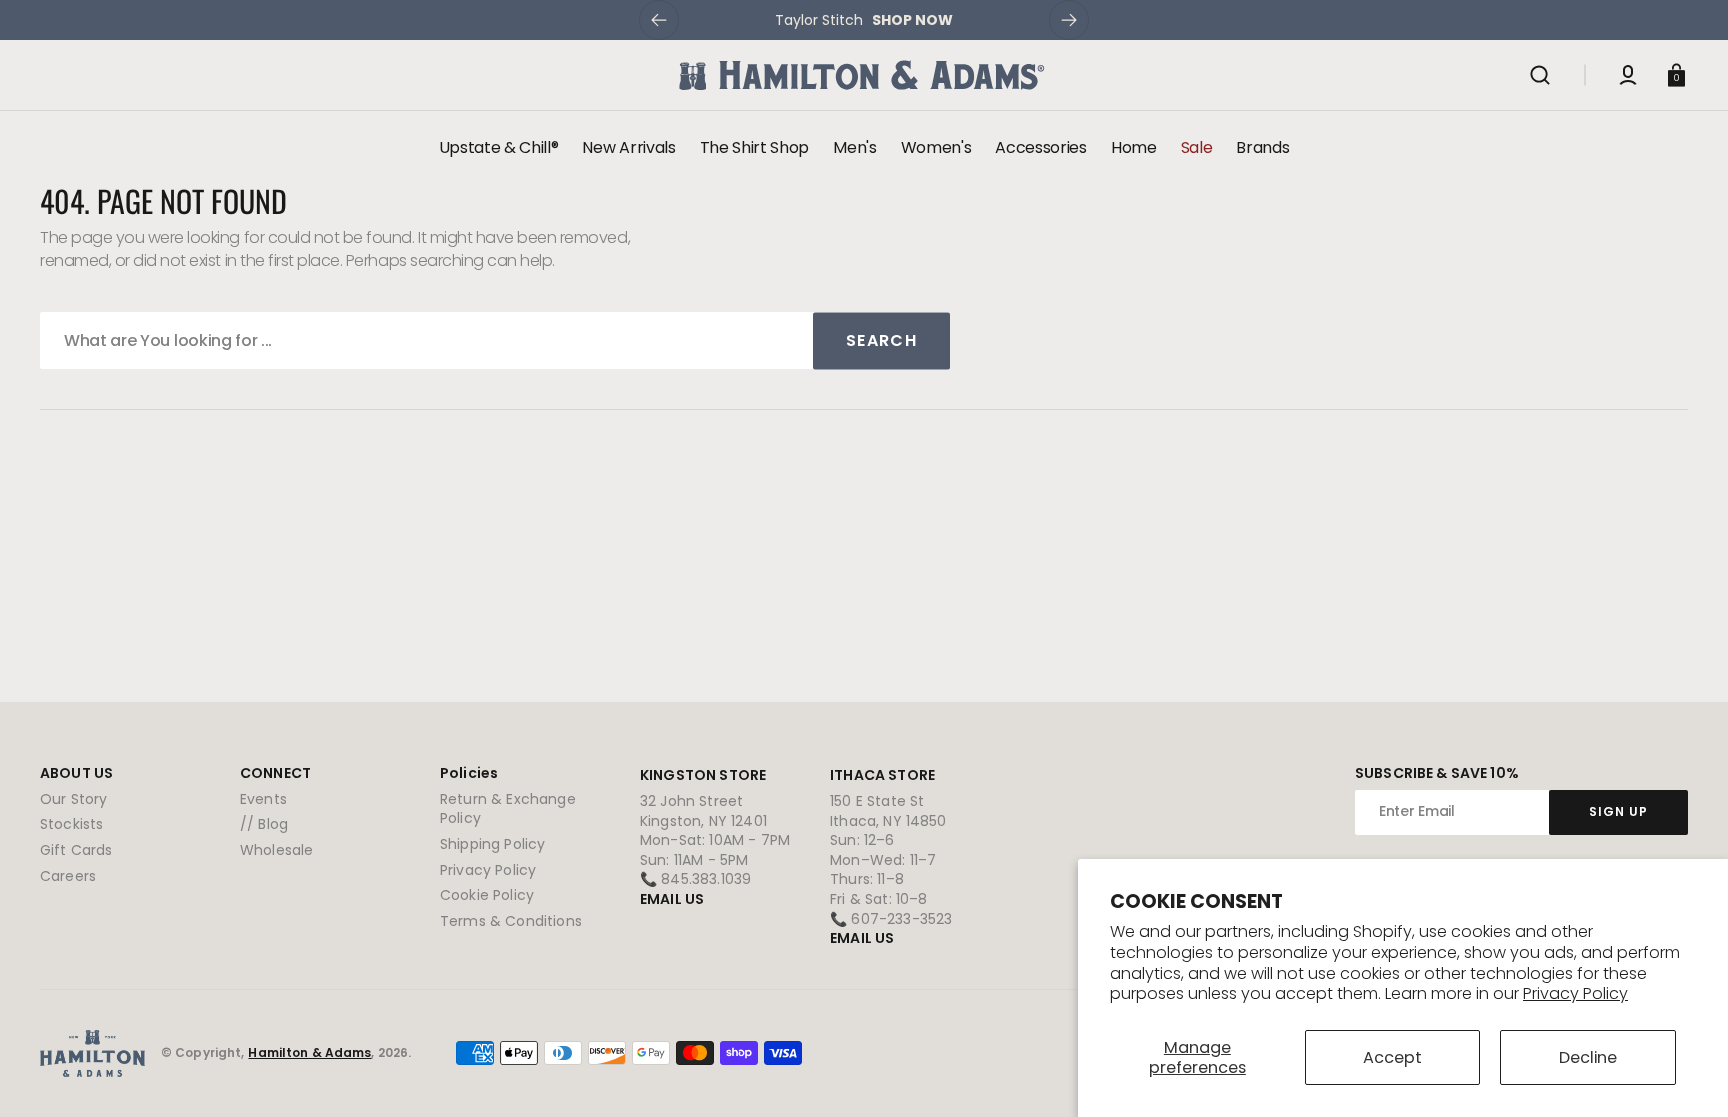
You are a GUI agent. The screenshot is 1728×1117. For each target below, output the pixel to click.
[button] (1540, 75)
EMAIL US (672, 899)
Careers (68, 876)
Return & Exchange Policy (508, 809)
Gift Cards (76, 850)
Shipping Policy (492, 844)
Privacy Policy (1575, 993)
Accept (1392, 1057)
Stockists (71, 824)
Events (263, 799)
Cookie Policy (487, 895)
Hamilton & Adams (309, 1053)
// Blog (264, 824)
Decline (1588, 1057)
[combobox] (495, 340)
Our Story (73, 799)
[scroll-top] (1685, 1074)
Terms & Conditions (511, 921)
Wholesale (276, 850)
